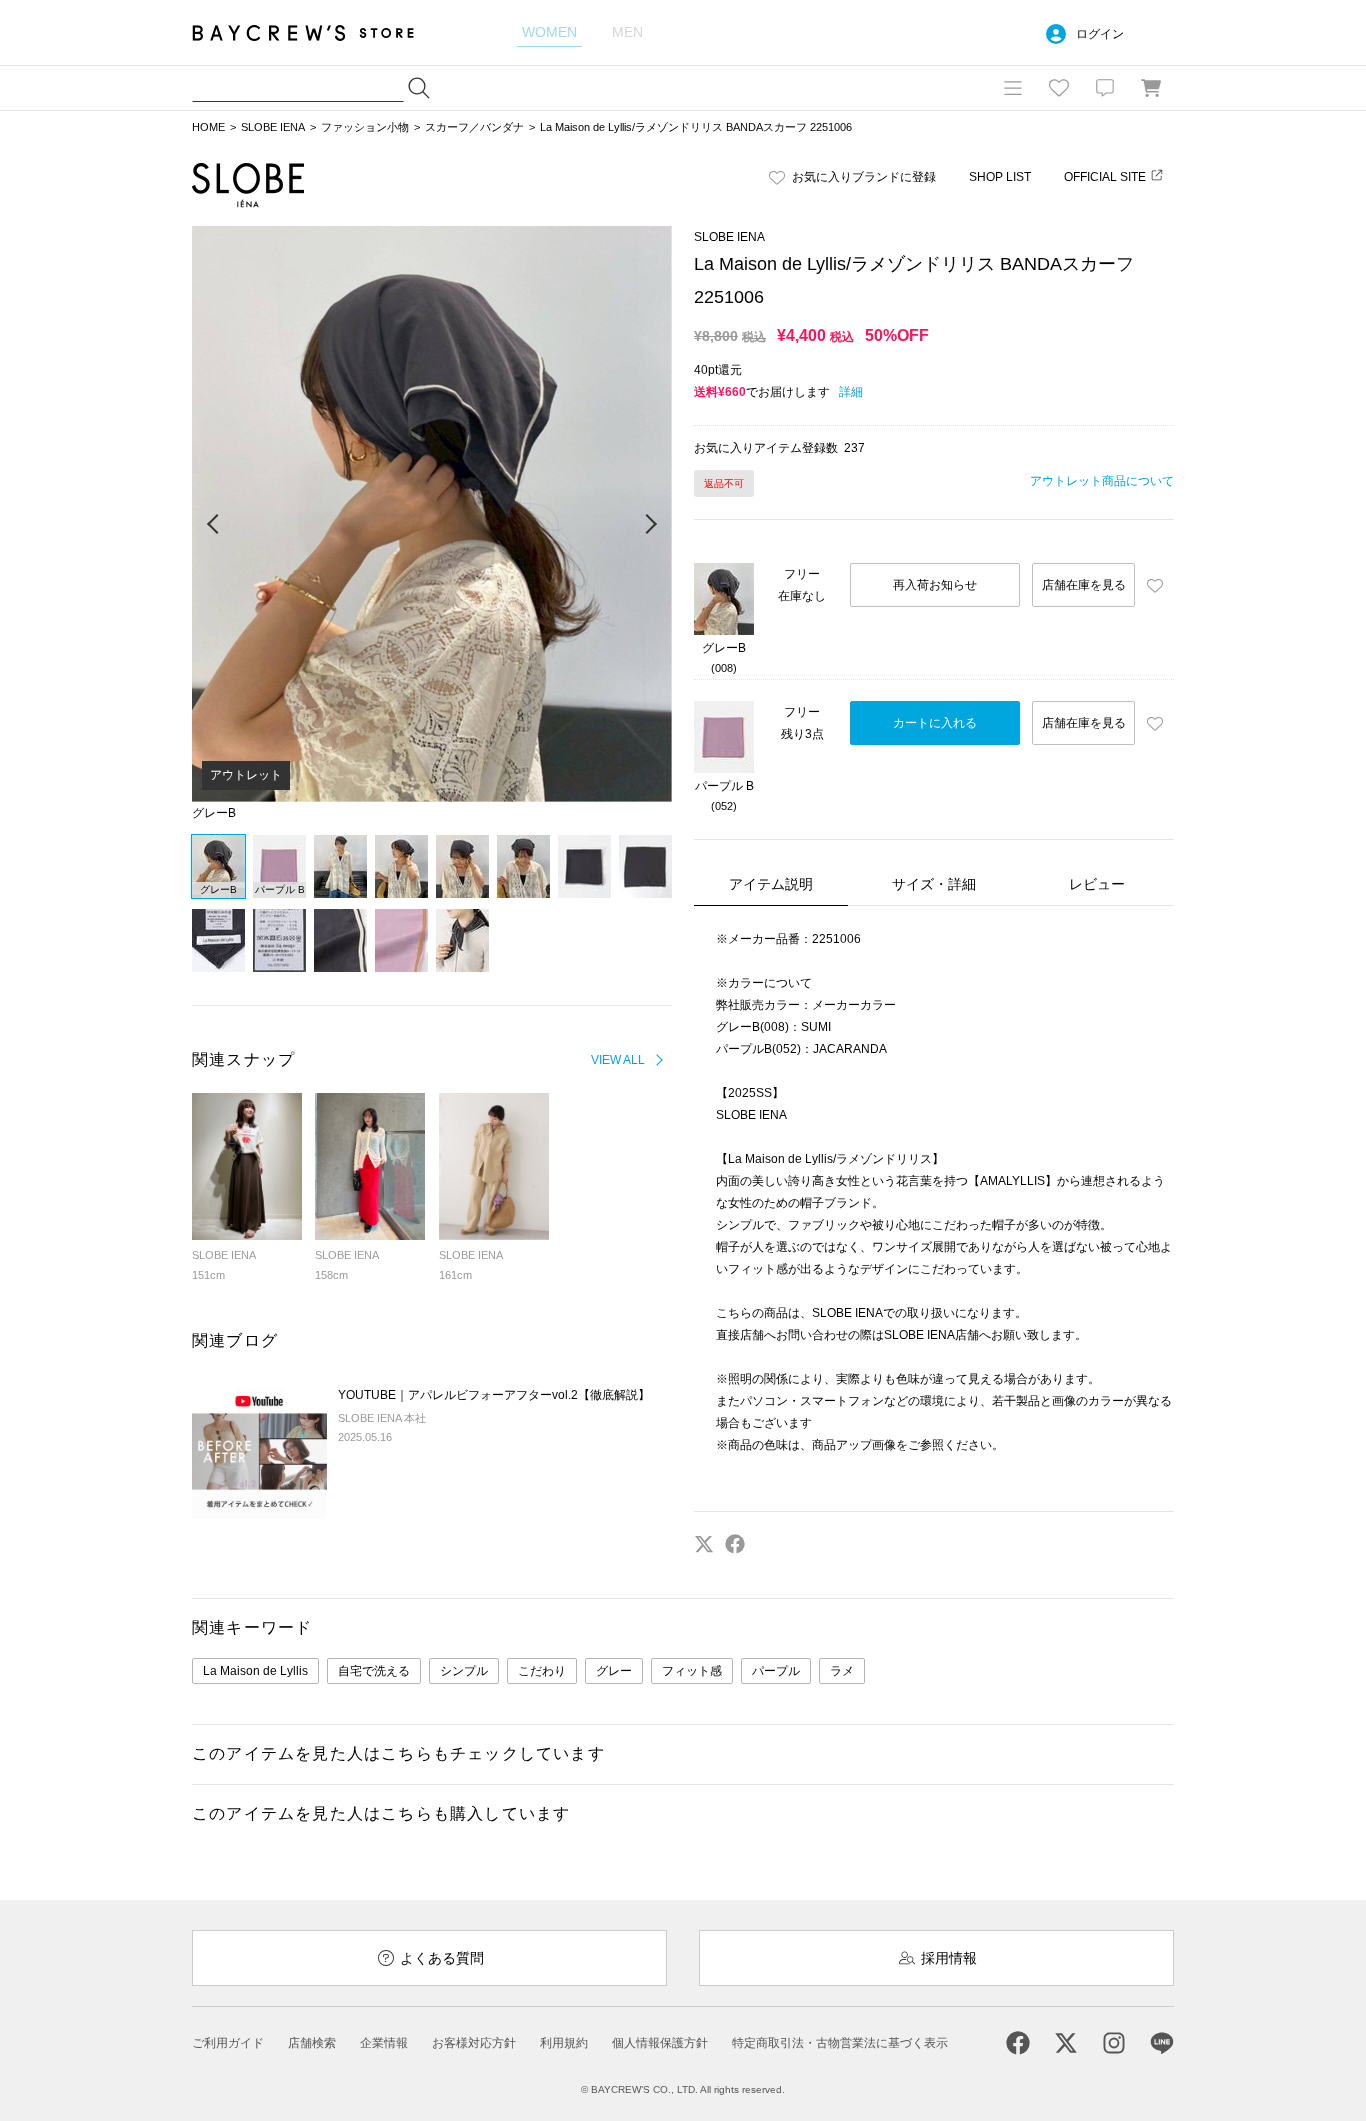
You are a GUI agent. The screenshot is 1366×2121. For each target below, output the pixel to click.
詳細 (851, 392)
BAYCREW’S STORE (317, 32)
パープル (776, 1671)
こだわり (542, 1671)
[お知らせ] (1105, 88)
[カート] (1151, 88)
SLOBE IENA (273, 127)
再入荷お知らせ (935, 585)
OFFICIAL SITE (1105, 177)
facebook (735, 1544)
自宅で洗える (374, 1671)
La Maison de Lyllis (255, 1671)
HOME (208, 127)
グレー (614, 1671)
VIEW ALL (618, 1060)
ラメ (842, 1671)
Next (650, 525)
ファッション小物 (365, 127)
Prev (214, 525)
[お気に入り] (1059, 88)
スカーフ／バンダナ (474, 127)
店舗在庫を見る (1084, 585)
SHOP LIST (1000, 177)
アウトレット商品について (1102, 481)
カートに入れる (935, 723)
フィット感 (692, 1671)
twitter (704, 1544)
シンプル (464, 1671)
